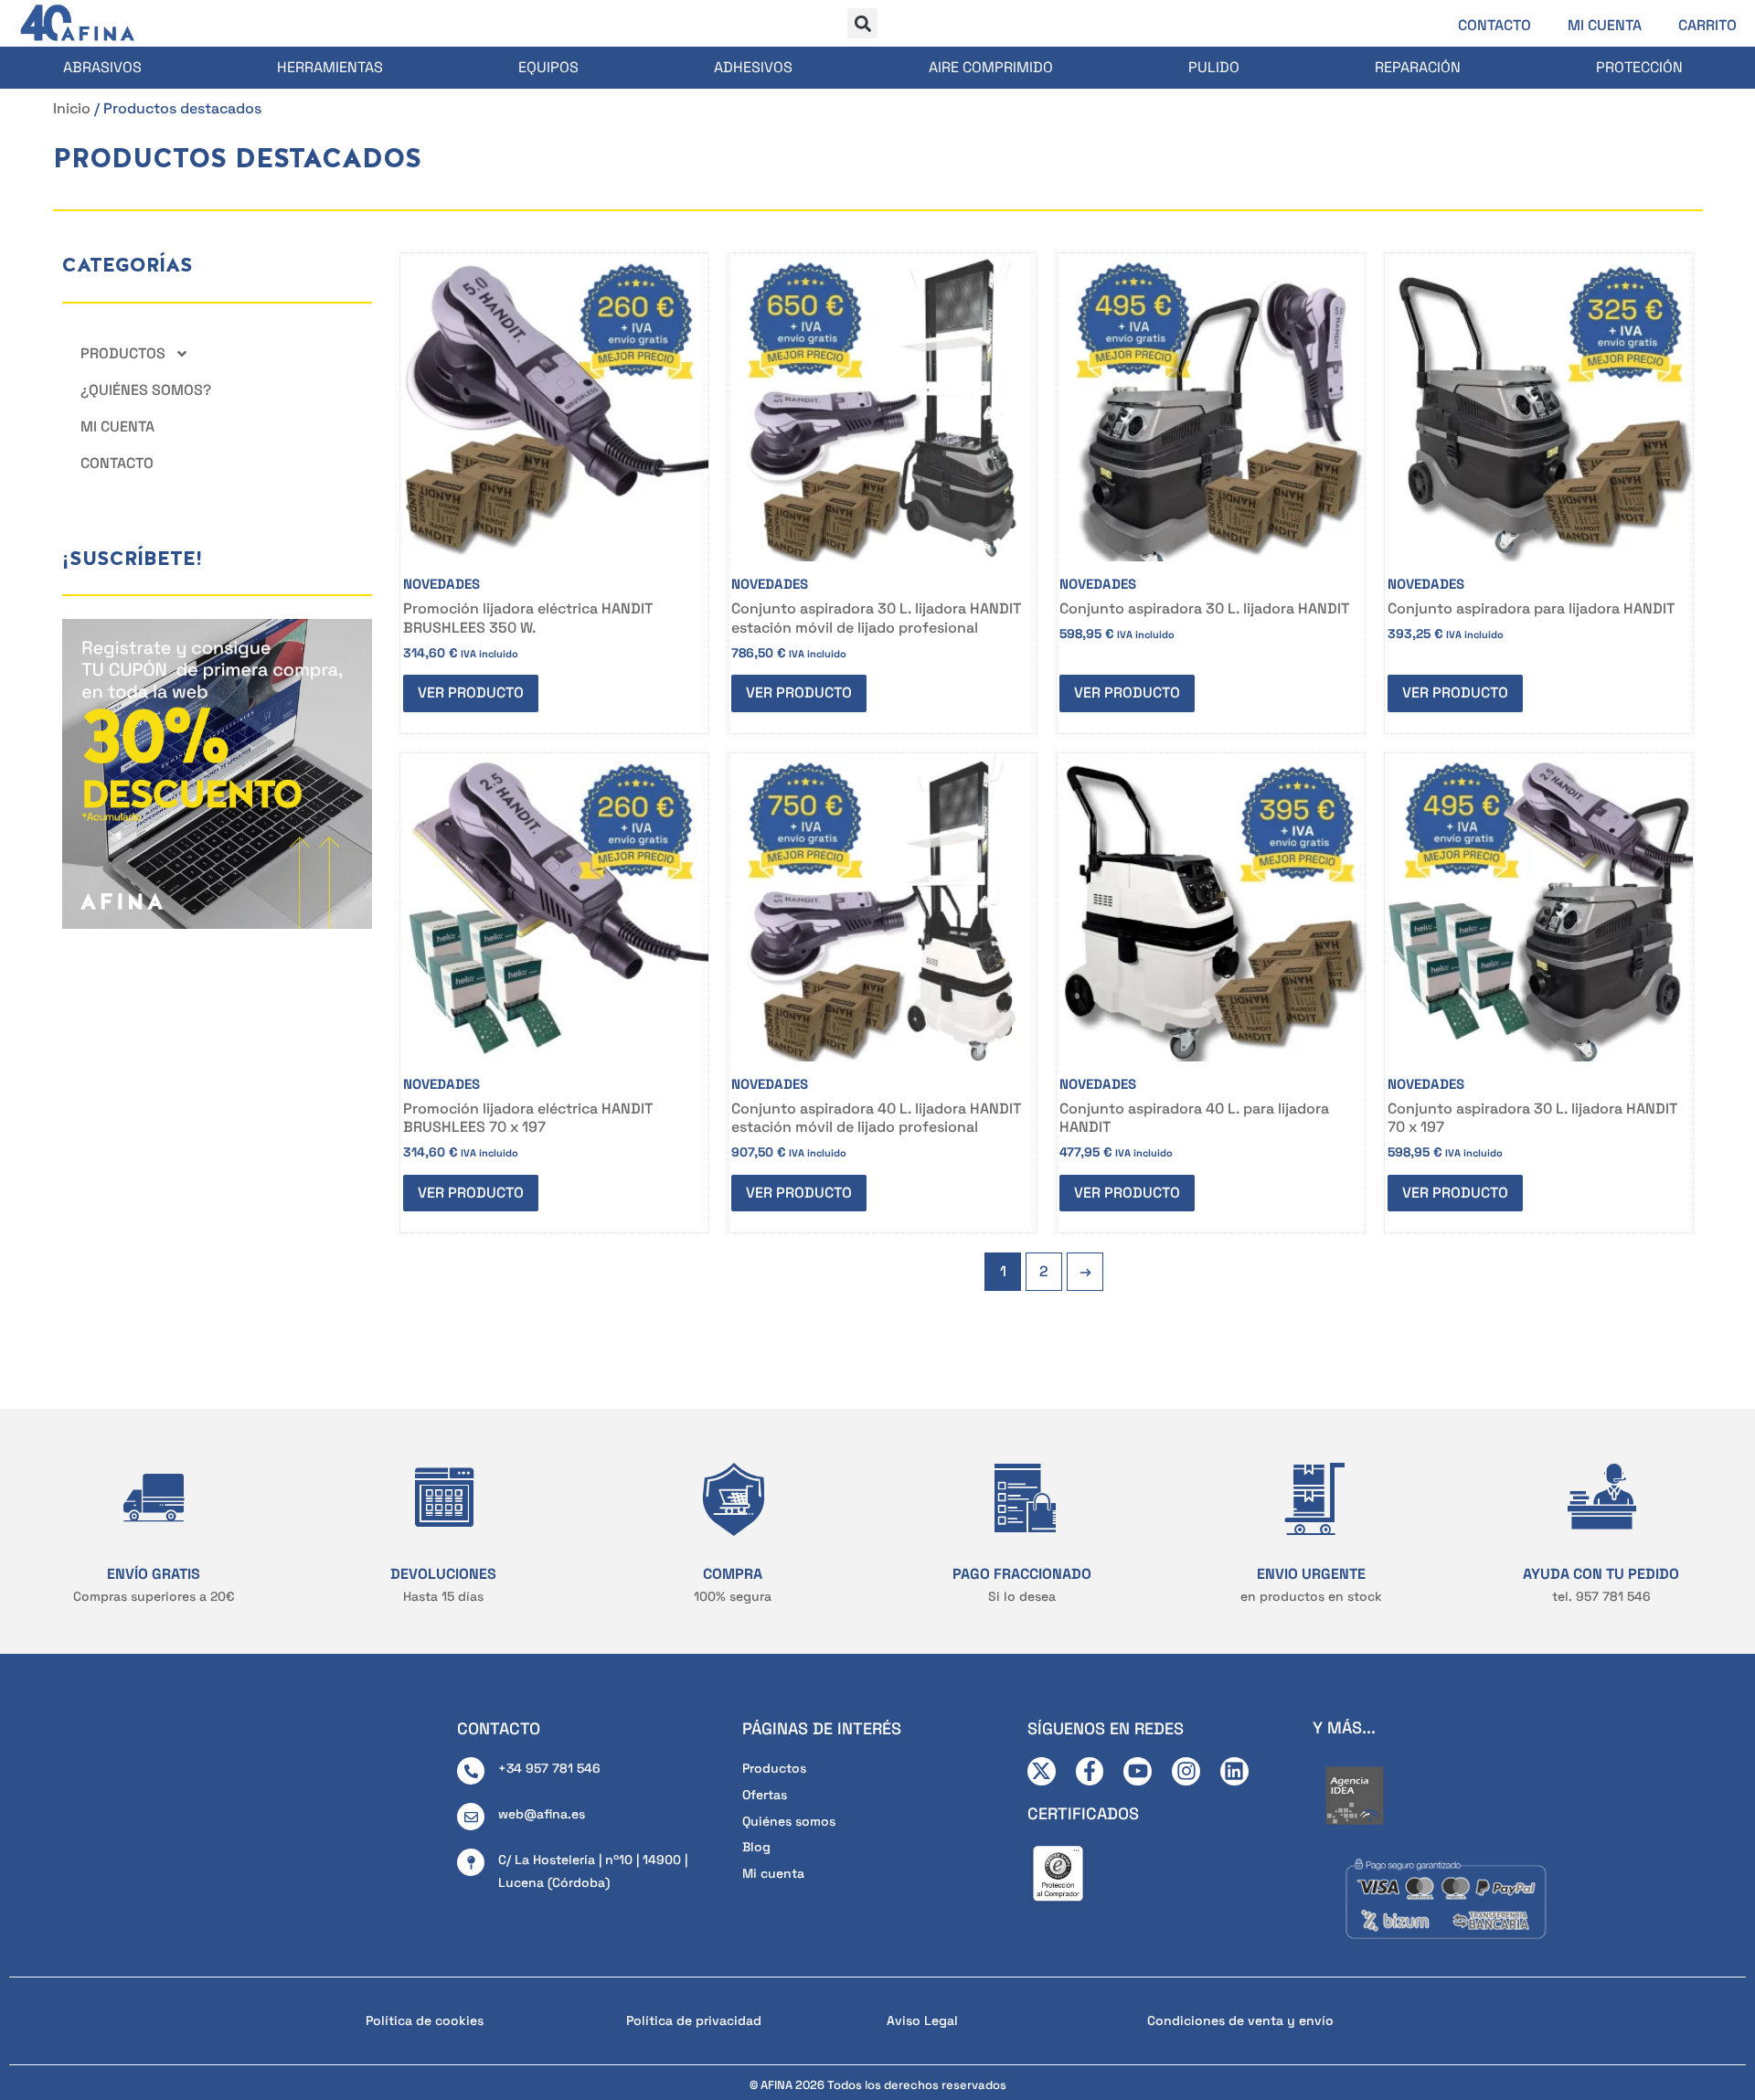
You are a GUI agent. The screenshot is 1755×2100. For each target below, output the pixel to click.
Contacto (1494, 25)
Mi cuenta (1605, 25)
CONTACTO (499, 1728)
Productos (123, 353)
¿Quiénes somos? (146, 390)
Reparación (1418, 67)
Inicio (72, 108)
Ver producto (471, 693)
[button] (862, 23)
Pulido (1214, 67)
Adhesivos (753, 67)
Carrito (1707, 25)
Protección (1639, 67)
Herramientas (330, 67)
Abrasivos (102, 67)
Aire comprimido (991, 67)
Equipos (548, 67)
